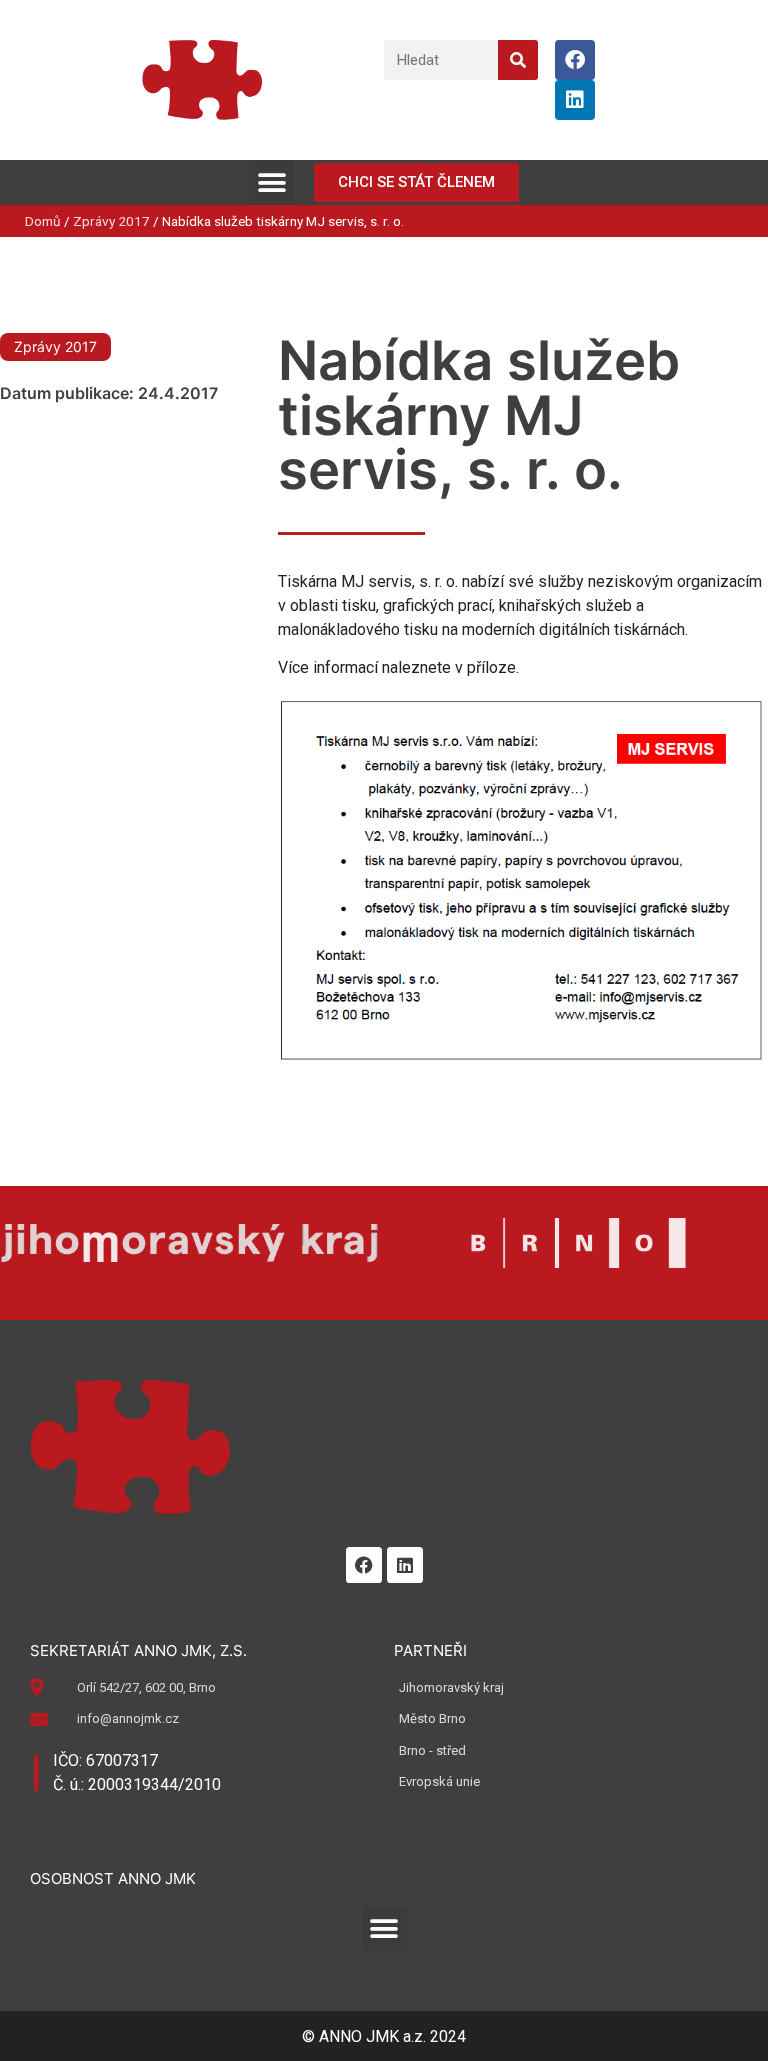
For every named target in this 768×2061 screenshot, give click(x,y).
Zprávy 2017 (111, 221)
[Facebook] (575, 60)
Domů (43, 221)
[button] (271, 182)
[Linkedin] (575, 100)
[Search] (518, 60)
